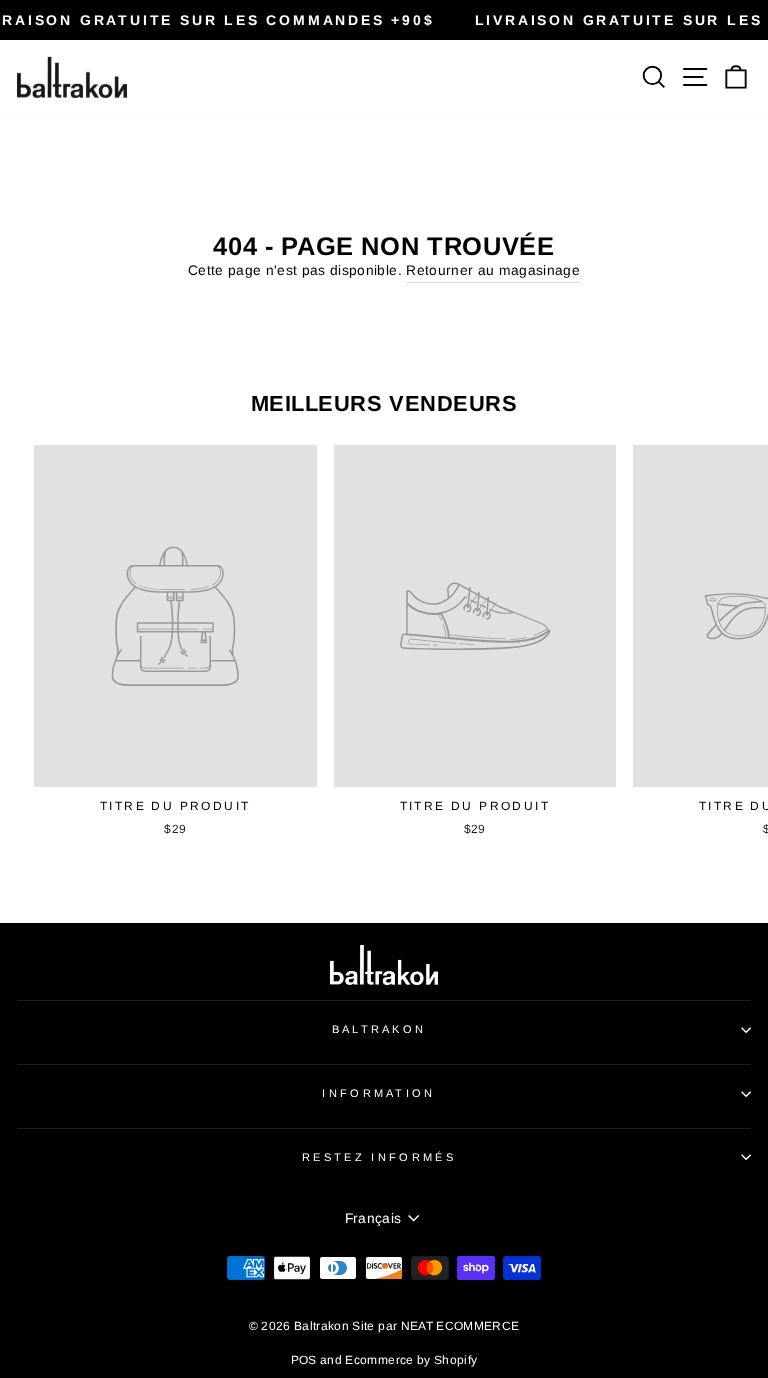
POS (304, 1360)
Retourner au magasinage (493, 270)
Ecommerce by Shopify (411, 1360)
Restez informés (379, 1157)
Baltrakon (379, 1029)
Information (378, 1093)
